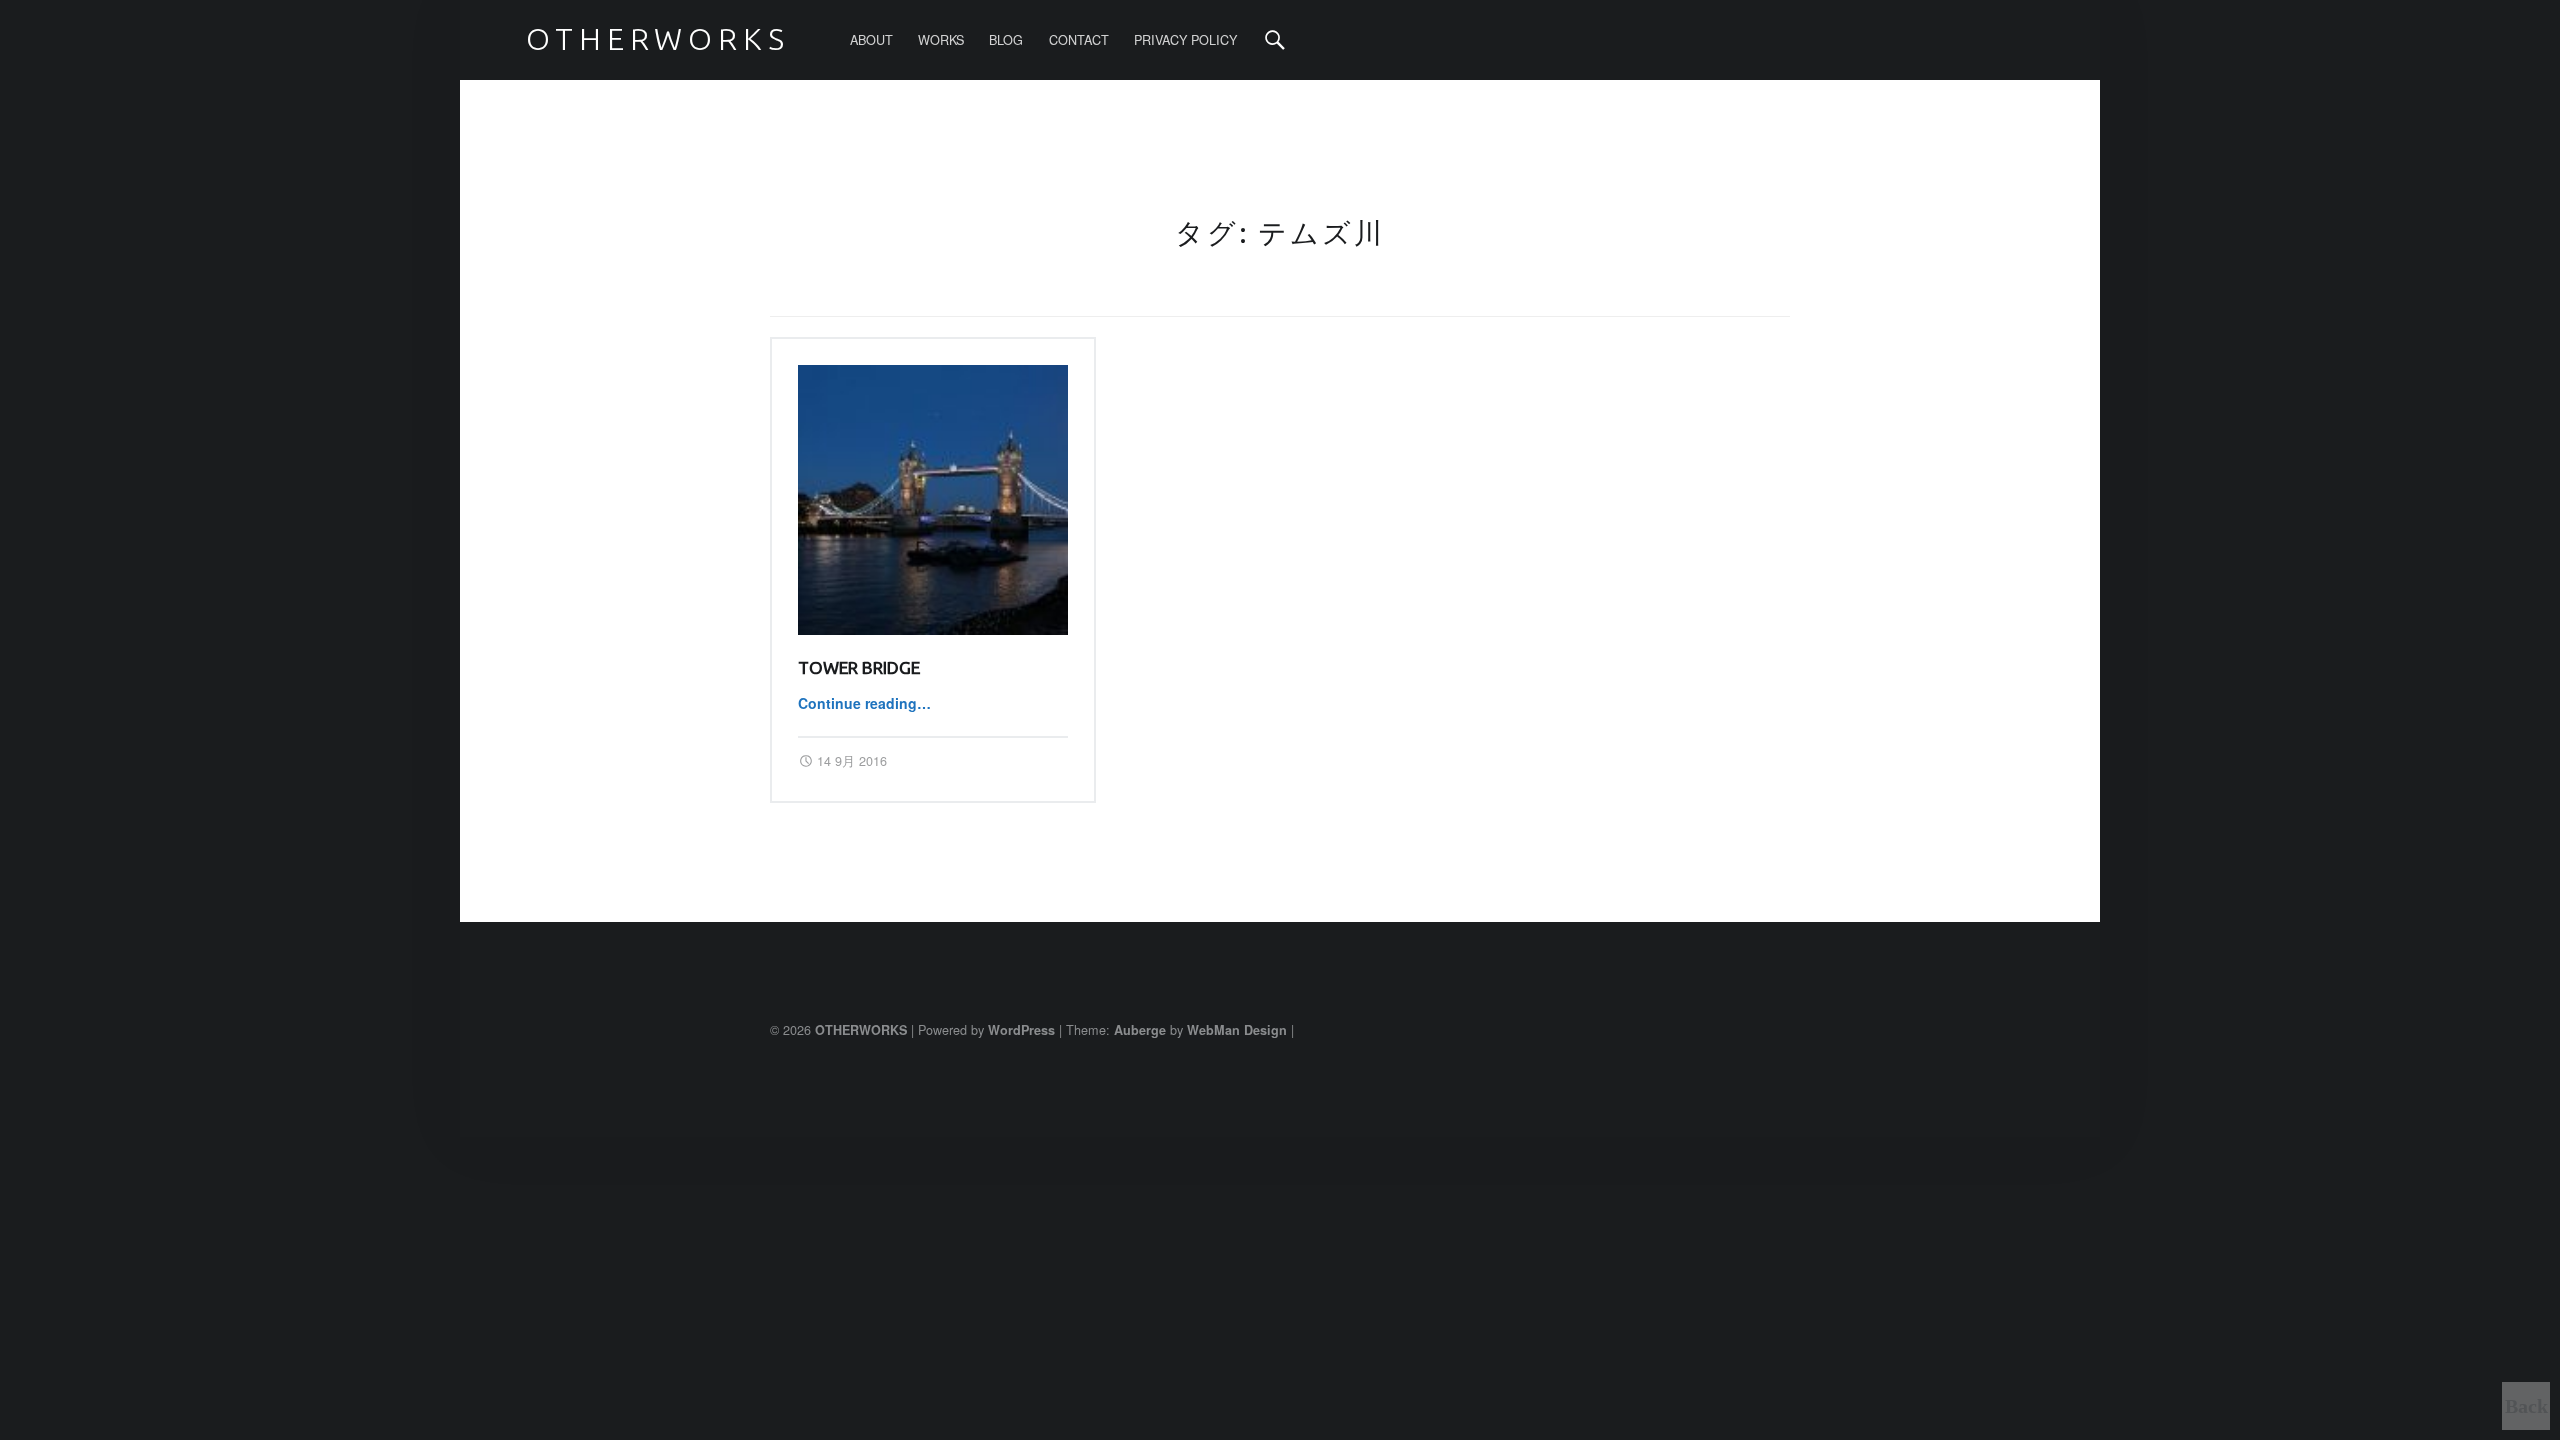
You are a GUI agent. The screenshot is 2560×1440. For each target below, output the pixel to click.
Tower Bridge (859, 667)
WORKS (941, 39)
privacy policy (1185, 39)
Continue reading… (864, 703)
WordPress (1021, 1030)
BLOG (1006, 39)
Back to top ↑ (2526, 1413)
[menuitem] (871, 40)
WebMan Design (1237, 1030)
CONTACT (1079, 39)
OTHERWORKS (861, 1030)
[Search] (1275, 40)
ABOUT (871, 39)
